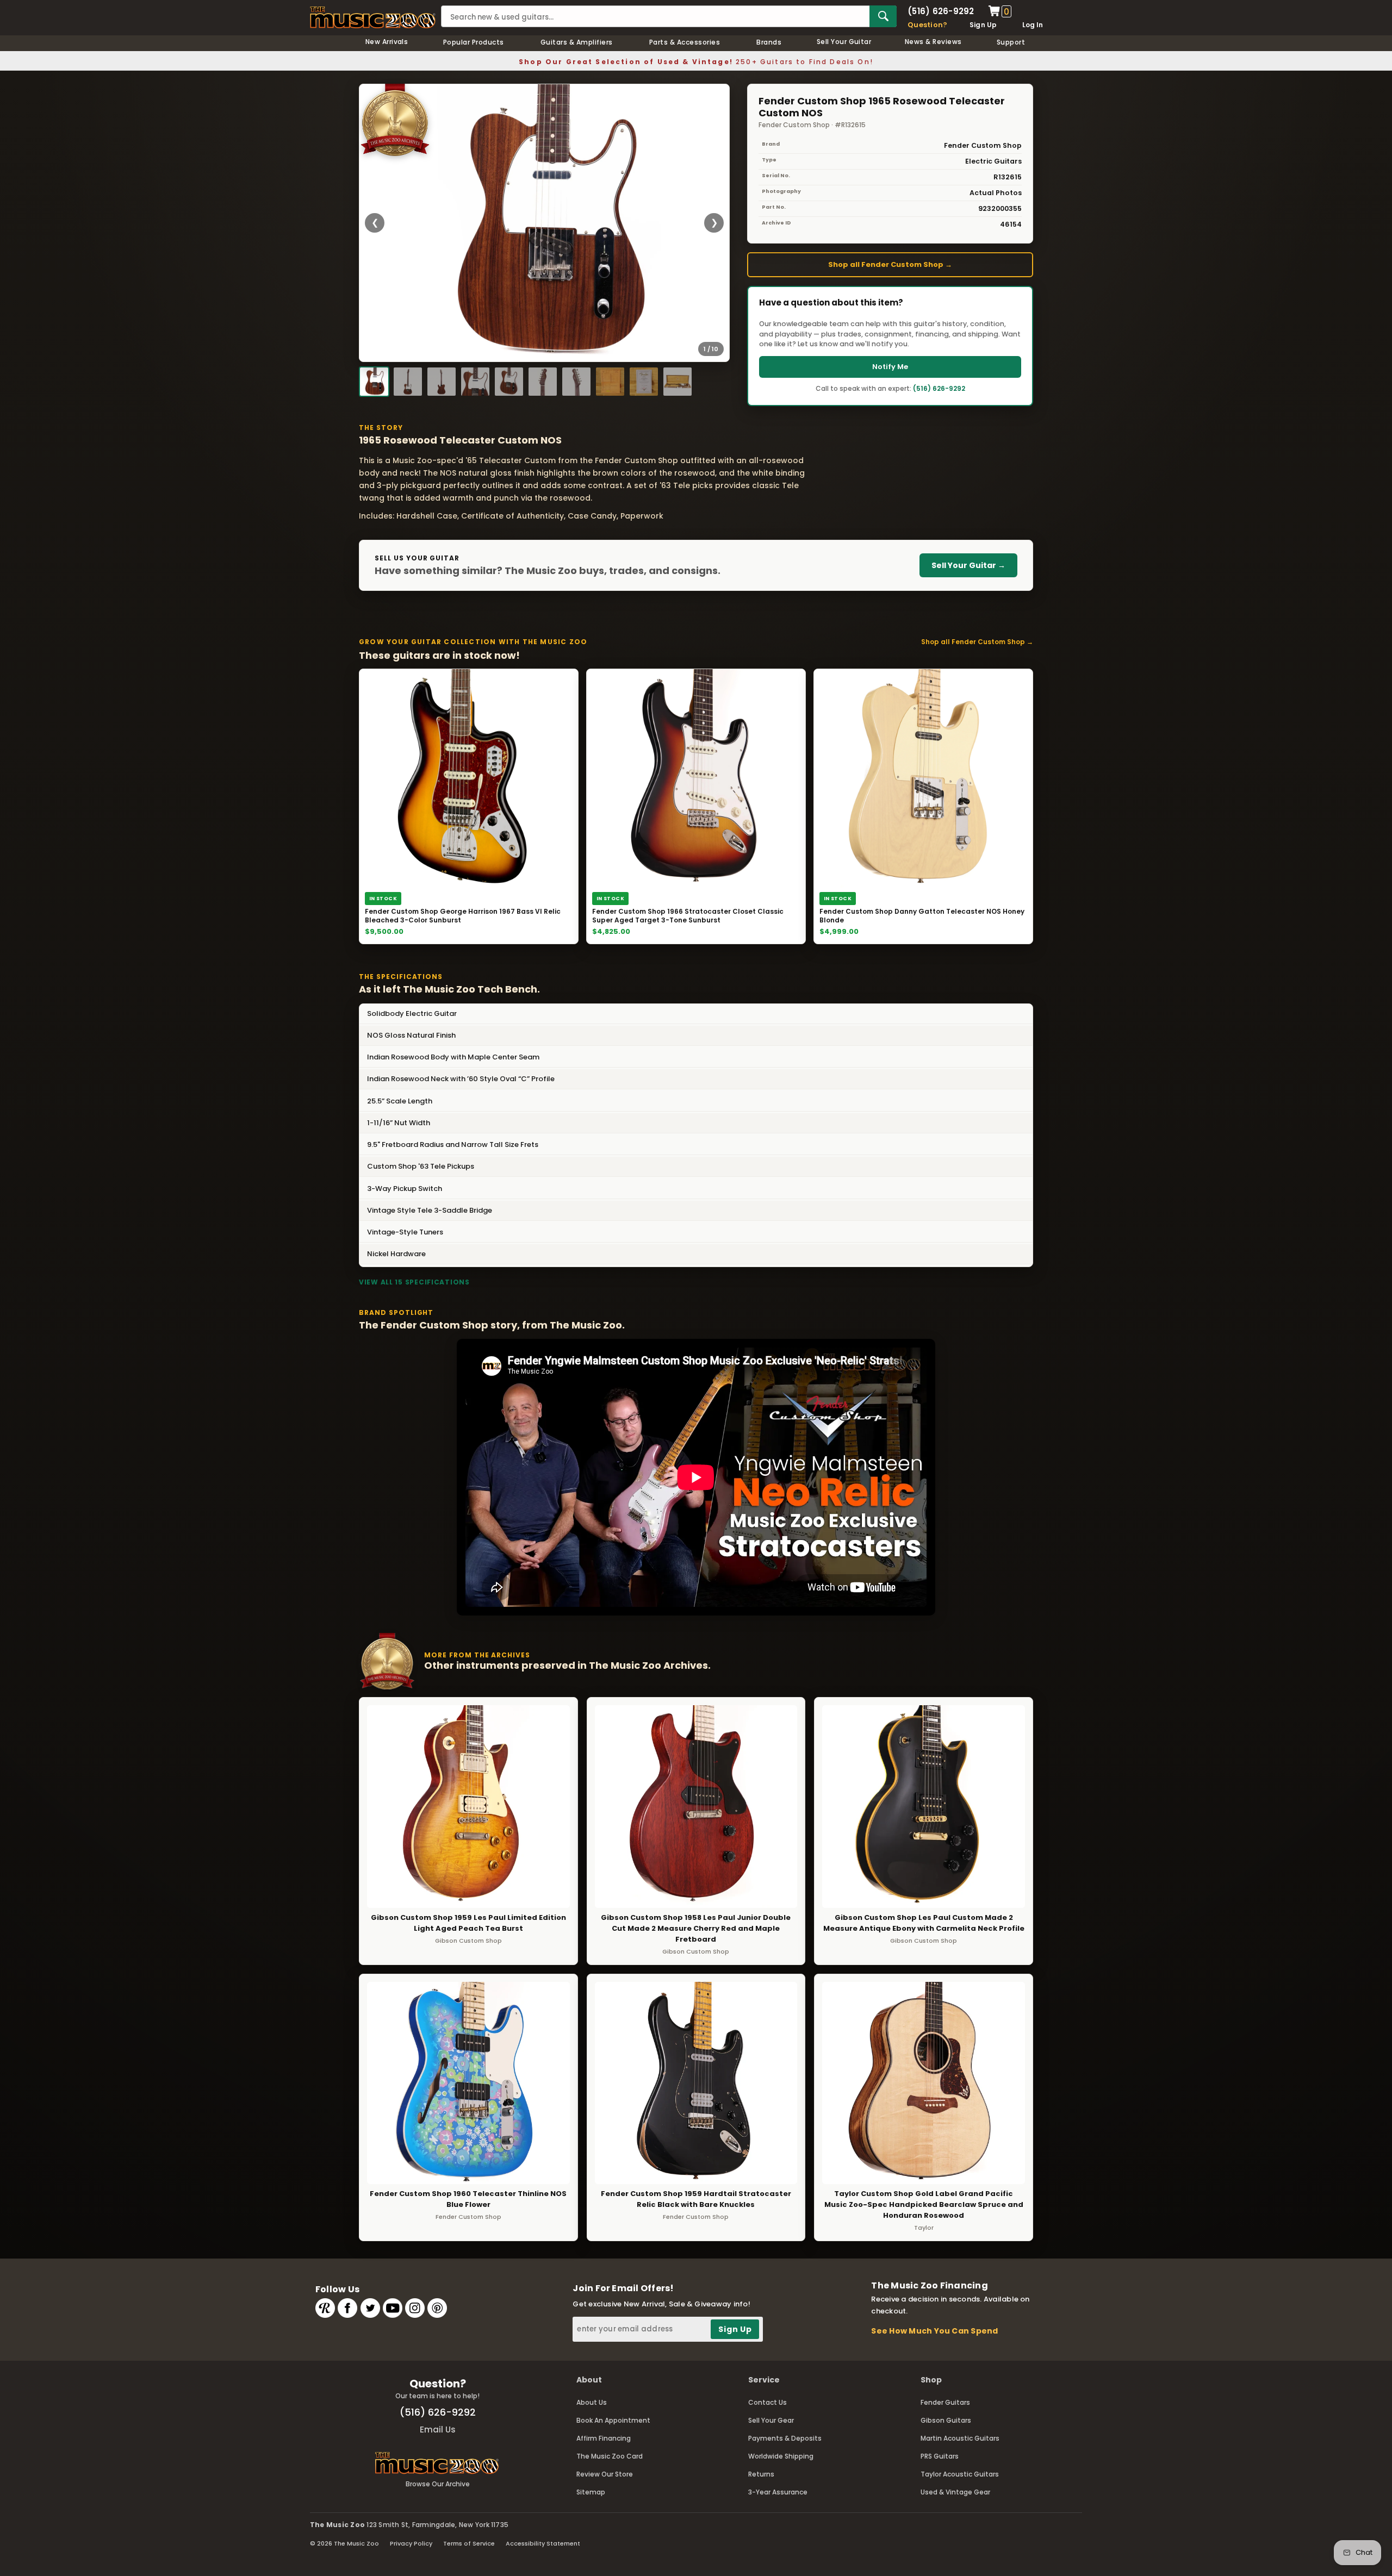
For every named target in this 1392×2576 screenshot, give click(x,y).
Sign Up (983, 25)
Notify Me (890, 367)
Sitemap (591, 2492)
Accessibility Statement (543, 2543)
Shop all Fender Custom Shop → (890, 264)
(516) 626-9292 (941, 11)
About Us (592, 2402)
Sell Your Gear (771, 2420)
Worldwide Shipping (781, 2456)
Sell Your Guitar (844, 42)
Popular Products (474, 42)
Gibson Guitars (946, 2420)
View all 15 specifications (414, 1282)
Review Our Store (605, 2474)
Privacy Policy (411, 2543)
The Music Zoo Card (610, 2456)
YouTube (393, 2308)
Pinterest (437, 2308)
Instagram (415, 2308)
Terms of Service (469, 2543)
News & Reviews (933, 42)
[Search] (883, 16)
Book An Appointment (613, 2420)
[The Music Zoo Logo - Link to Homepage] (373, 17)
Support (1011, 42)
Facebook (347, 2308)
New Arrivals (387, 42)
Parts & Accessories (685, 42)
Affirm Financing (604, 2438)
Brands (769, 42)
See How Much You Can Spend (934, 2331)
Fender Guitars (945, 2402)
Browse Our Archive (438, 2484)
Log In (1033, 25)
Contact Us (768, 2402)
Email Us (438, 2430)
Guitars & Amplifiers (577, 42)
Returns (761, 2474)
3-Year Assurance (778, 2492)
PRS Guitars (940, 2456)
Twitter (370, 2308)
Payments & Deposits (785, 2438)
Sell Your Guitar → (968, 565)
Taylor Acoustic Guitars (960, 2474)
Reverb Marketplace (325, 2308)
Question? (927, 25)
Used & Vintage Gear (955, 2492)
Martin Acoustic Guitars (960, 2438)
